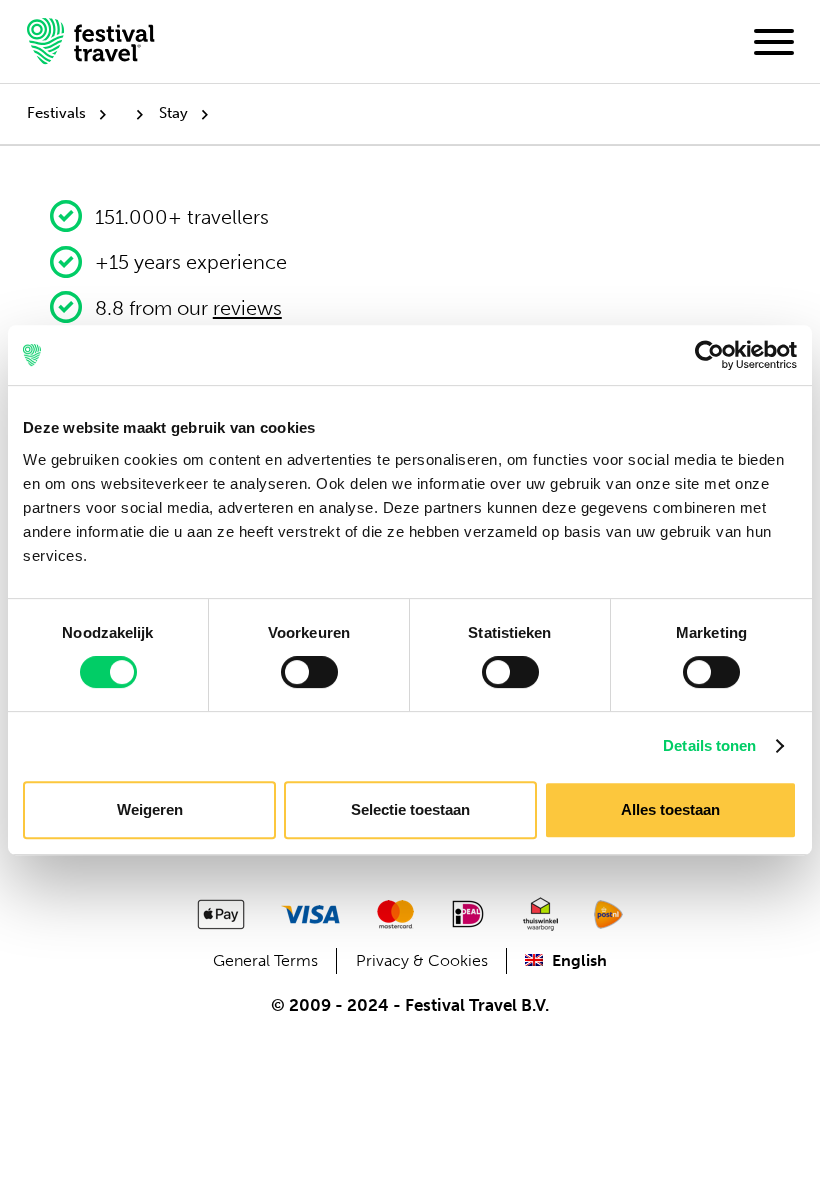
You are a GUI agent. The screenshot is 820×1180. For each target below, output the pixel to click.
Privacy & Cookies (422, 960)
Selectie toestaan (410, 809)
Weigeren (150, 809)
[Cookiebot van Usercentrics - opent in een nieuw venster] (709, 355)
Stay (173, 113)
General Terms (265, 960)
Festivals (56, 113)
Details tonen (709, 745)
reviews (247, 308)
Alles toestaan (670, 809)
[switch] (309, 672)
